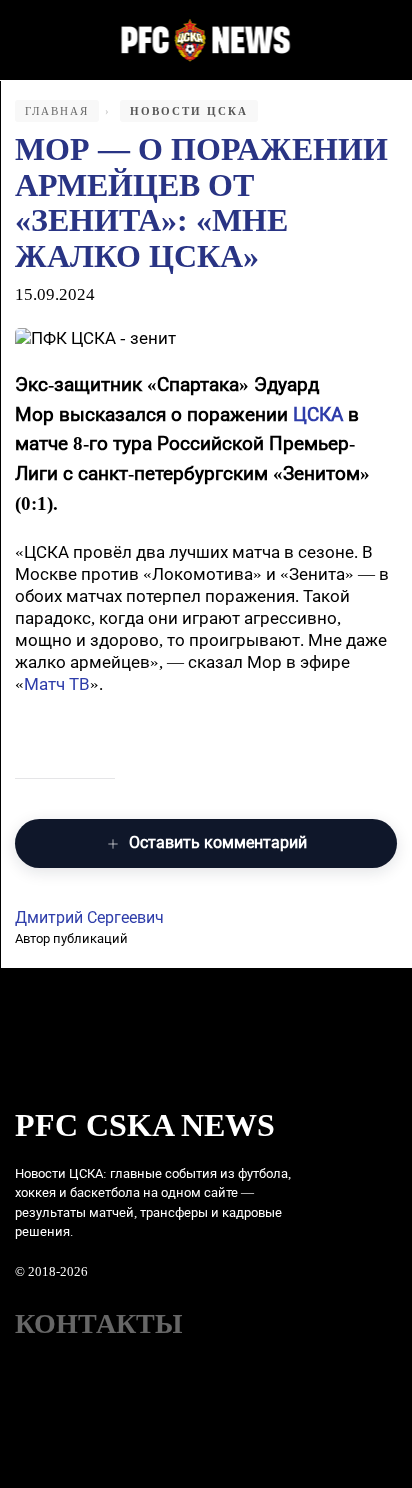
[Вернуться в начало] (206, 40)
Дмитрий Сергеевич (89, 917)
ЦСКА (318, 414)
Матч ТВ (57, 684)
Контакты (99, 1323)
